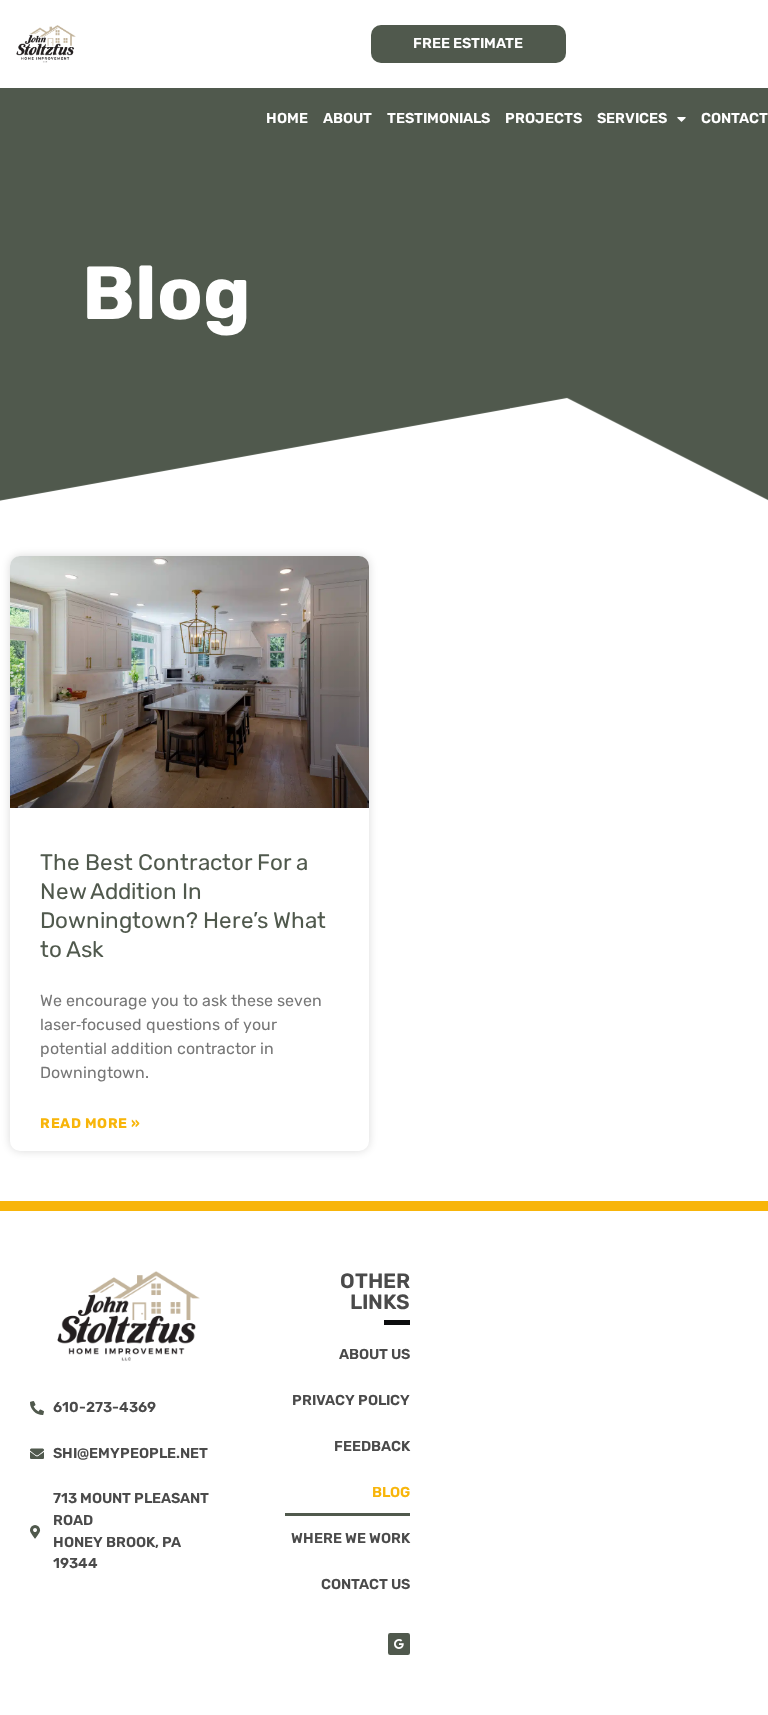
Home (287, 118)
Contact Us (365, 1584)
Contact (734, 118)
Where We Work (350, 1538)
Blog (391, 1492)
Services (632, 118)
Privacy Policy (351, 1400)
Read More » (90, 1124)
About (347, 118)
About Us (374, 1354)
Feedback (372, 1446)
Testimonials (438, 118)
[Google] (399, 1644)
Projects (543, 118)
